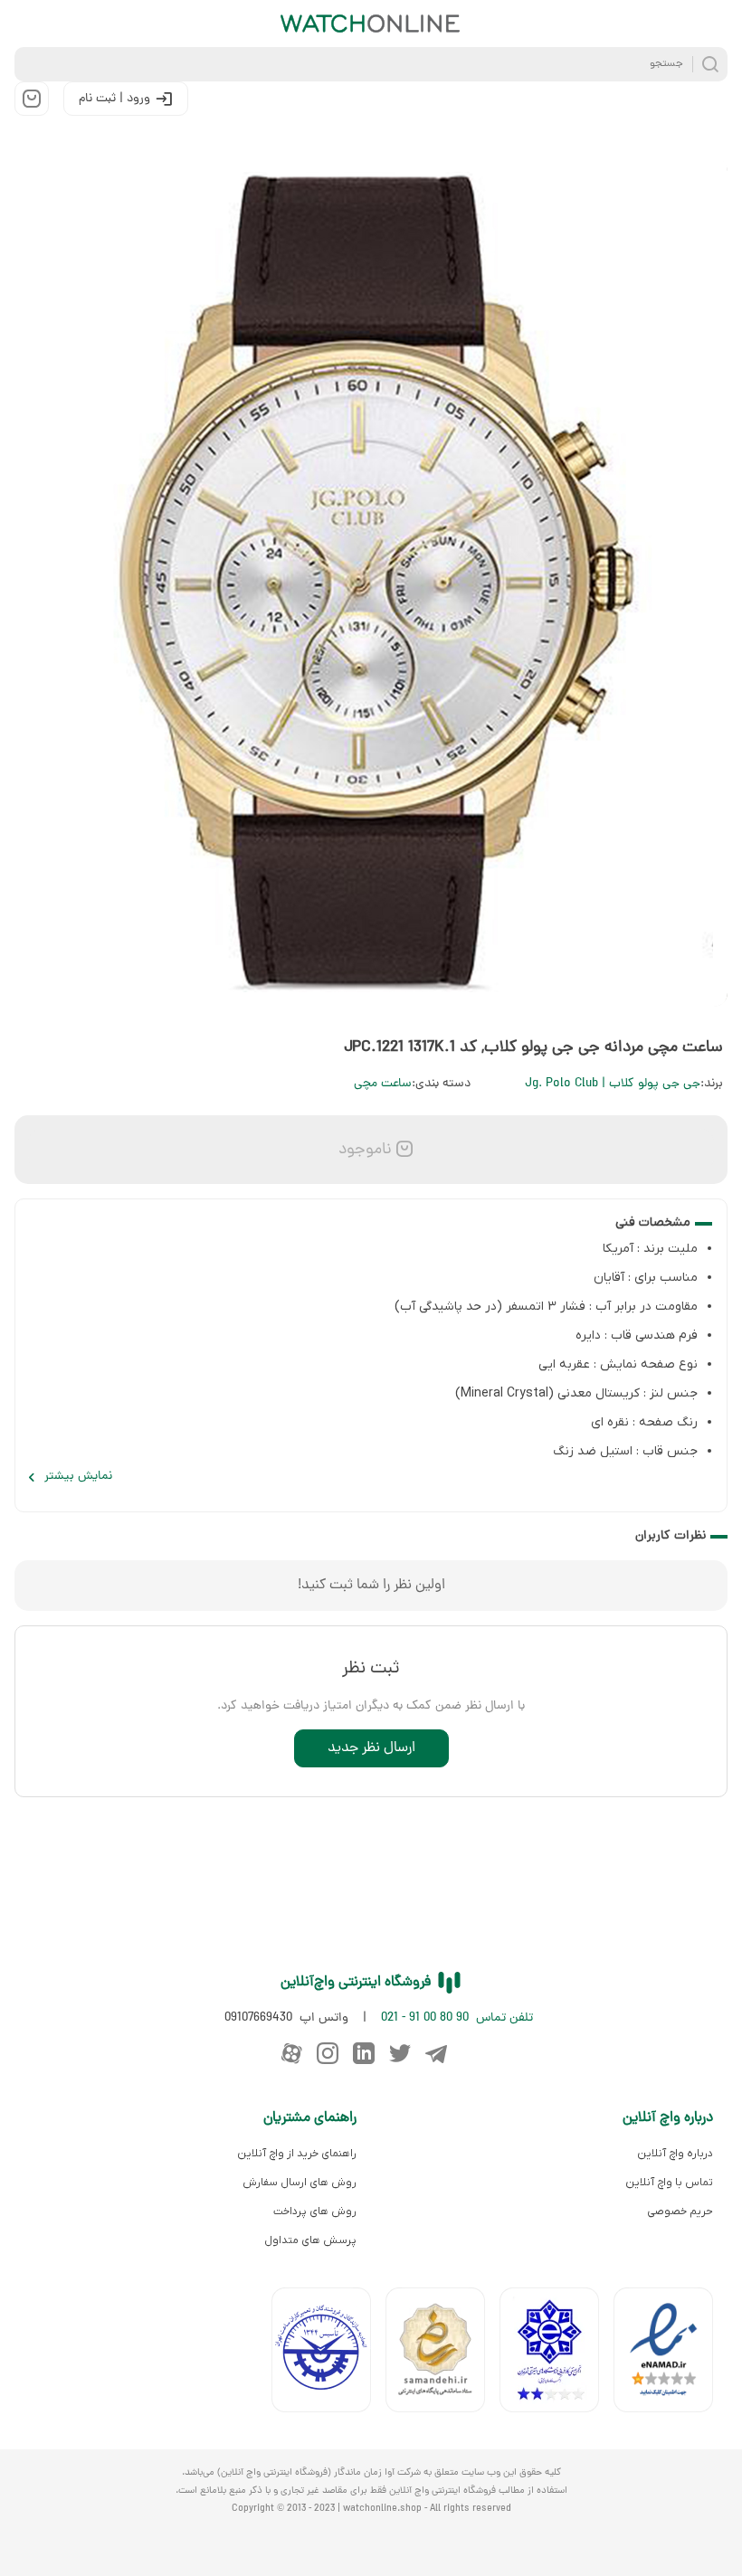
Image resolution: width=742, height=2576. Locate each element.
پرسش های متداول (310, 2240)
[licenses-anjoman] (556, 2354)
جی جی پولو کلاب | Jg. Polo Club (613, 1084)
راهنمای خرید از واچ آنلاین (297, 2154)
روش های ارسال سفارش (300, 2183)
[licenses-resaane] (442, 2354)
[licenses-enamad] (671, 2354)
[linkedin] (364, 2053)
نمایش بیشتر (78, 1477)
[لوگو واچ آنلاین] (371, 24)
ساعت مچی (383, 1084)
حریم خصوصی (680, 2211)
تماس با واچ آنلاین (669, 2183)
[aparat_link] (291, 2053)
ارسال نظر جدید (371, 1748)
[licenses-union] (328, 2354)
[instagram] (328, 2053)
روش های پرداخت (315, 2211)
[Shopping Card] (32, 99)
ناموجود (363, 1150)
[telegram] (436, 2053)
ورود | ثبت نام (114, 99)
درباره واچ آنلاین (675, 2154)
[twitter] (400, 2053)
